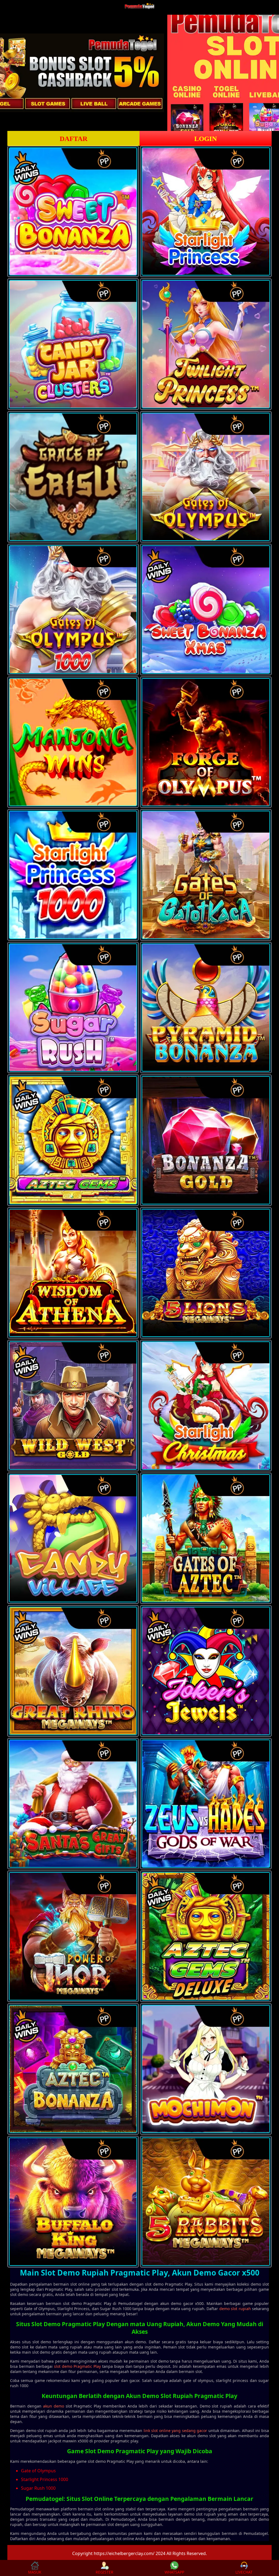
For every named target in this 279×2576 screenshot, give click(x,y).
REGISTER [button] (104, 2572)
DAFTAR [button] (74, 139)
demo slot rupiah (235, 2309)
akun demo (54, 2406)
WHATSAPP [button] (174, 2572)
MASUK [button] (35, 2572)
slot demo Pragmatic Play (77, 2366)
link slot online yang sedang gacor (175, 2431)
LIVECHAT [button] (244, 2572)
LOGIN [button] (206, 139)
